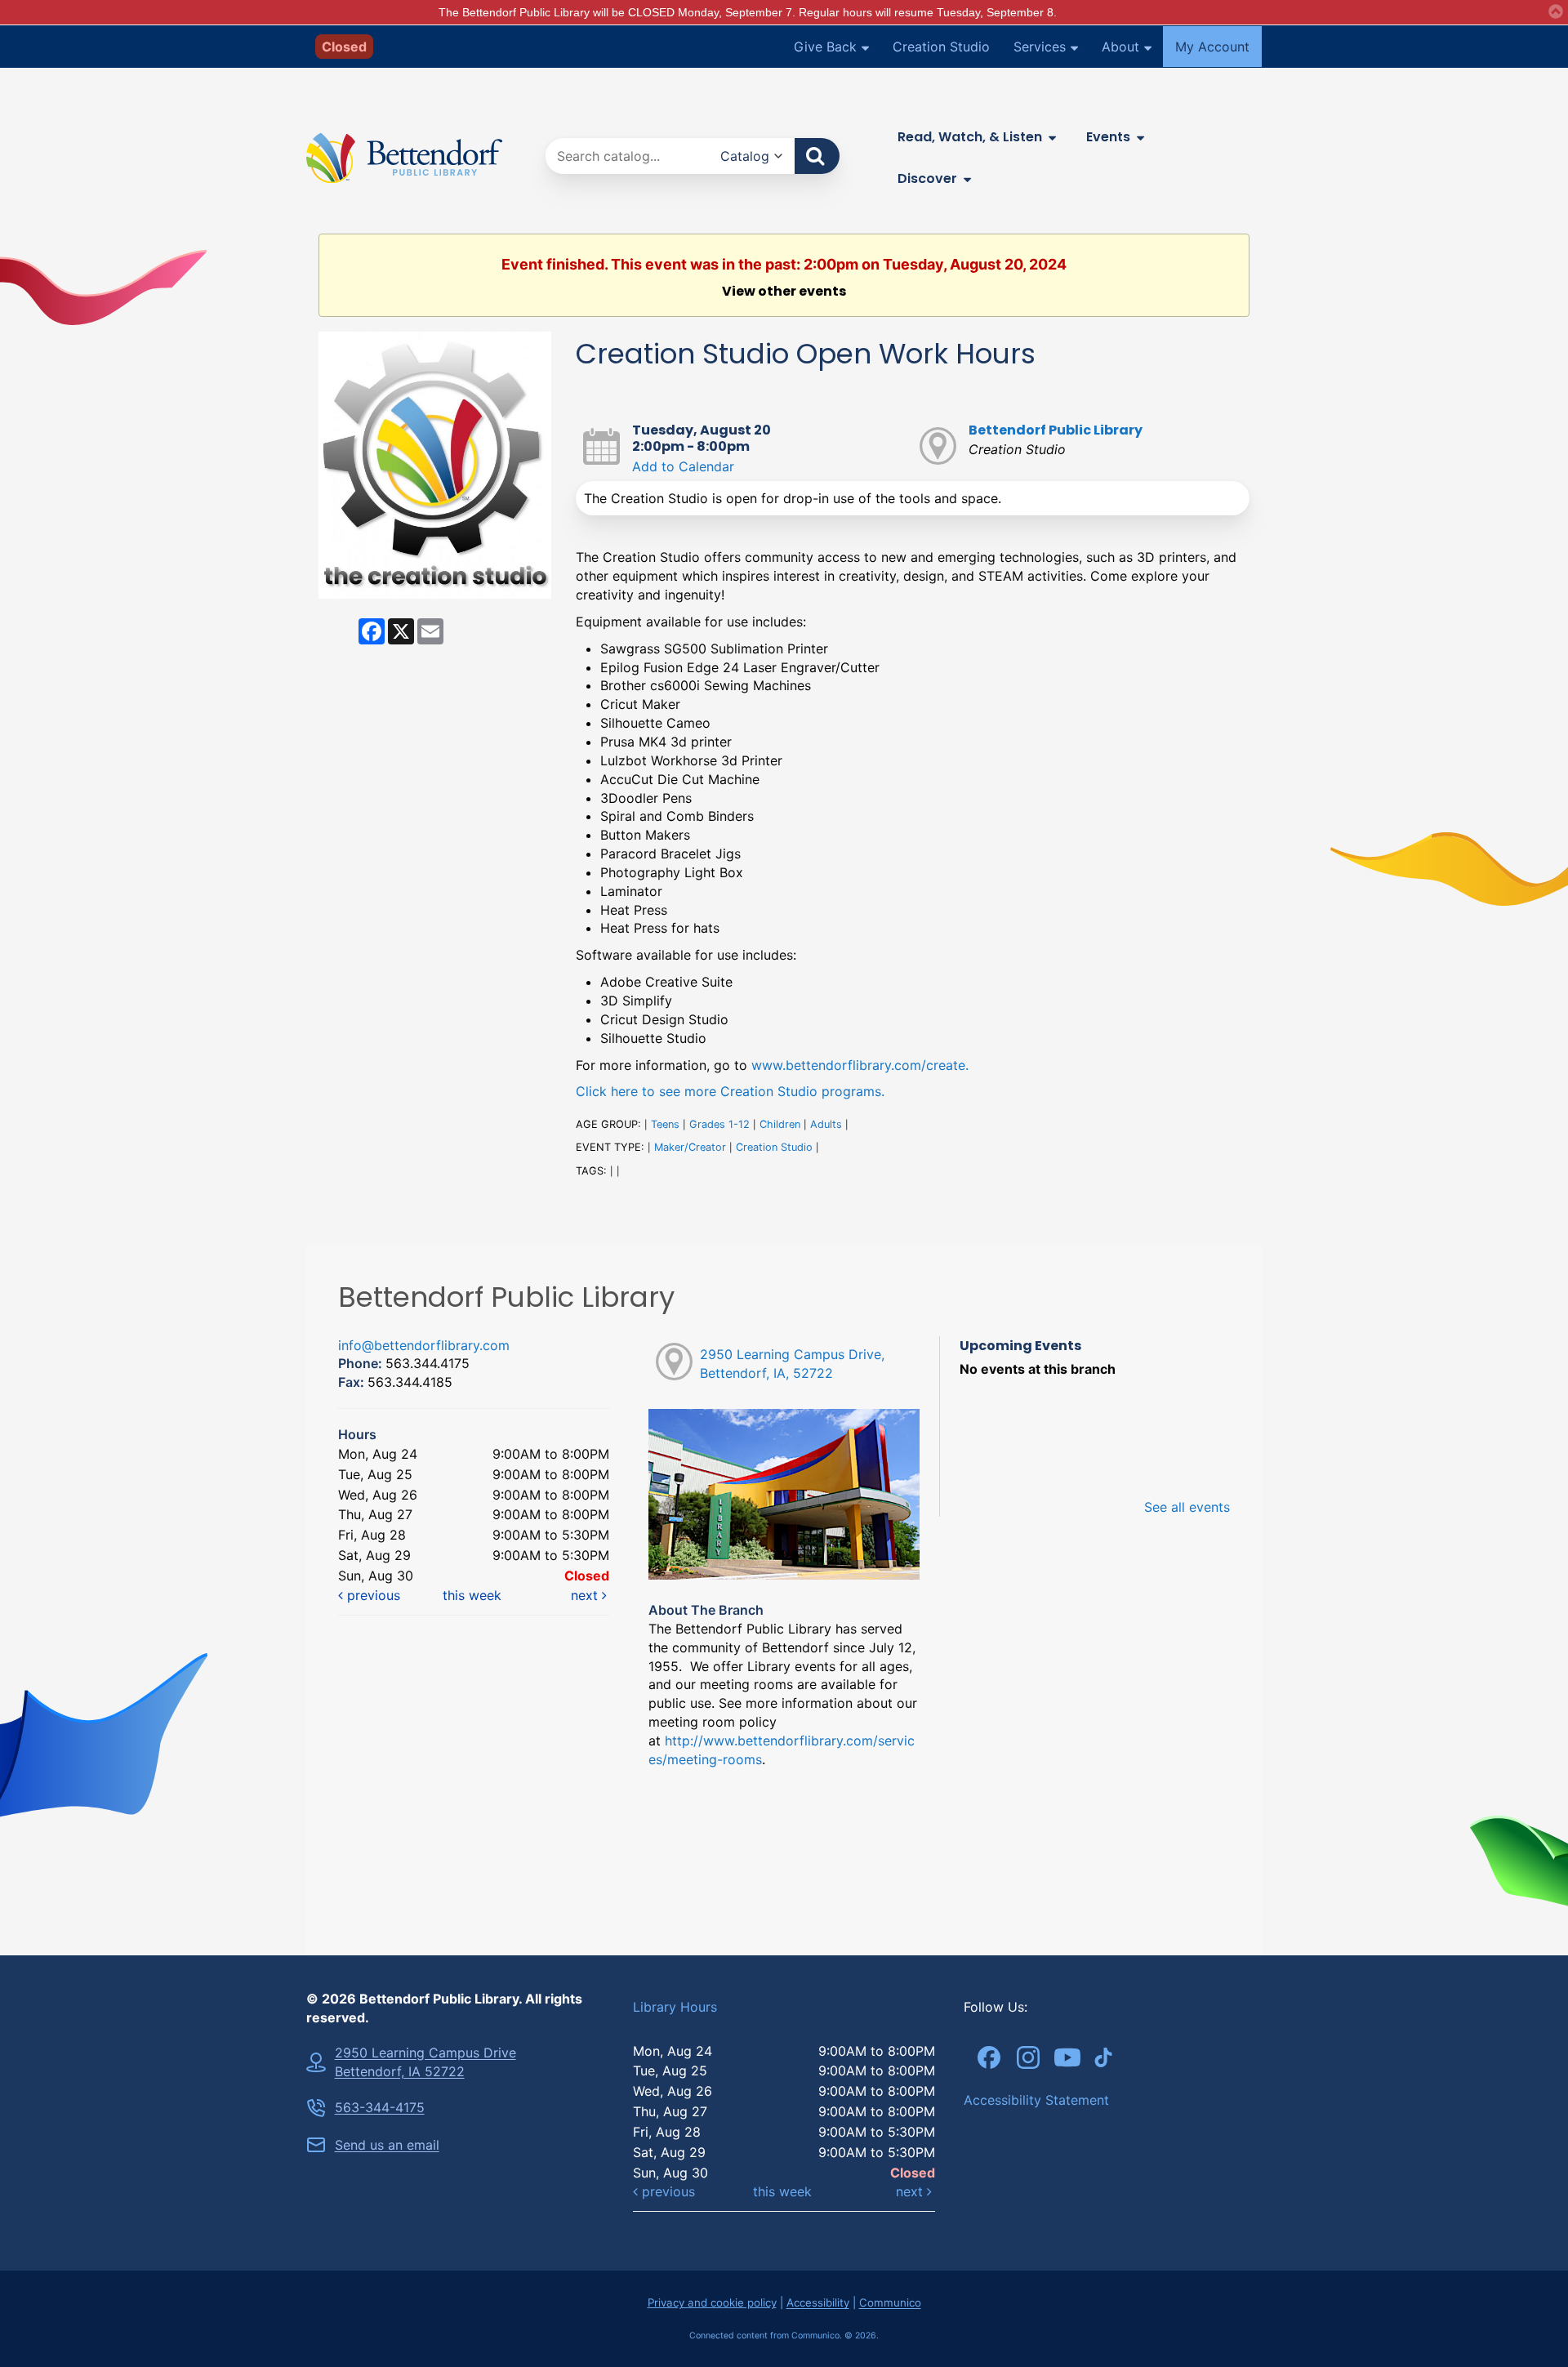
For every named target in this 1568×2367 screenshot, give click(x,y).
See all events (1187, 1507)
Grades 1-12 (719, 1124)
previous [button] (372, 1595)
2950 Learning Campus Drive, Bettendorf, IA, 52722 (792, 1364)
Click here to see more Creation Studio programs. (730, 1091)
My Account (1212, 47)
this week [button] (472, 1595)
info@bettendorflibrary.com (424, 1345)
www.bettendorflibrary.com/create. (860, 1065)
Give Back (825, 47)
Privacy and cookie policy (712, 2302)
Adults (826, 1124)
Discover (927, 178)
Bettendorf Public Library (1056, 430)
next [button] (586, 1595)
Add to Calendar (683, 466)
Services (1040, 47)
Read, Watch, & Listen (970, 137)
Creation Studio (941, 47)
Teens (665, 1124)
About (1120, 47)
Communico (890, 2302)
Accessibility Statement (1036, 2100)
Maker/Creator (690, 1147)
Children (780, 1124)
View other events (784, 292)
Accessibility (818, 2302)
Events (1108, 137)
